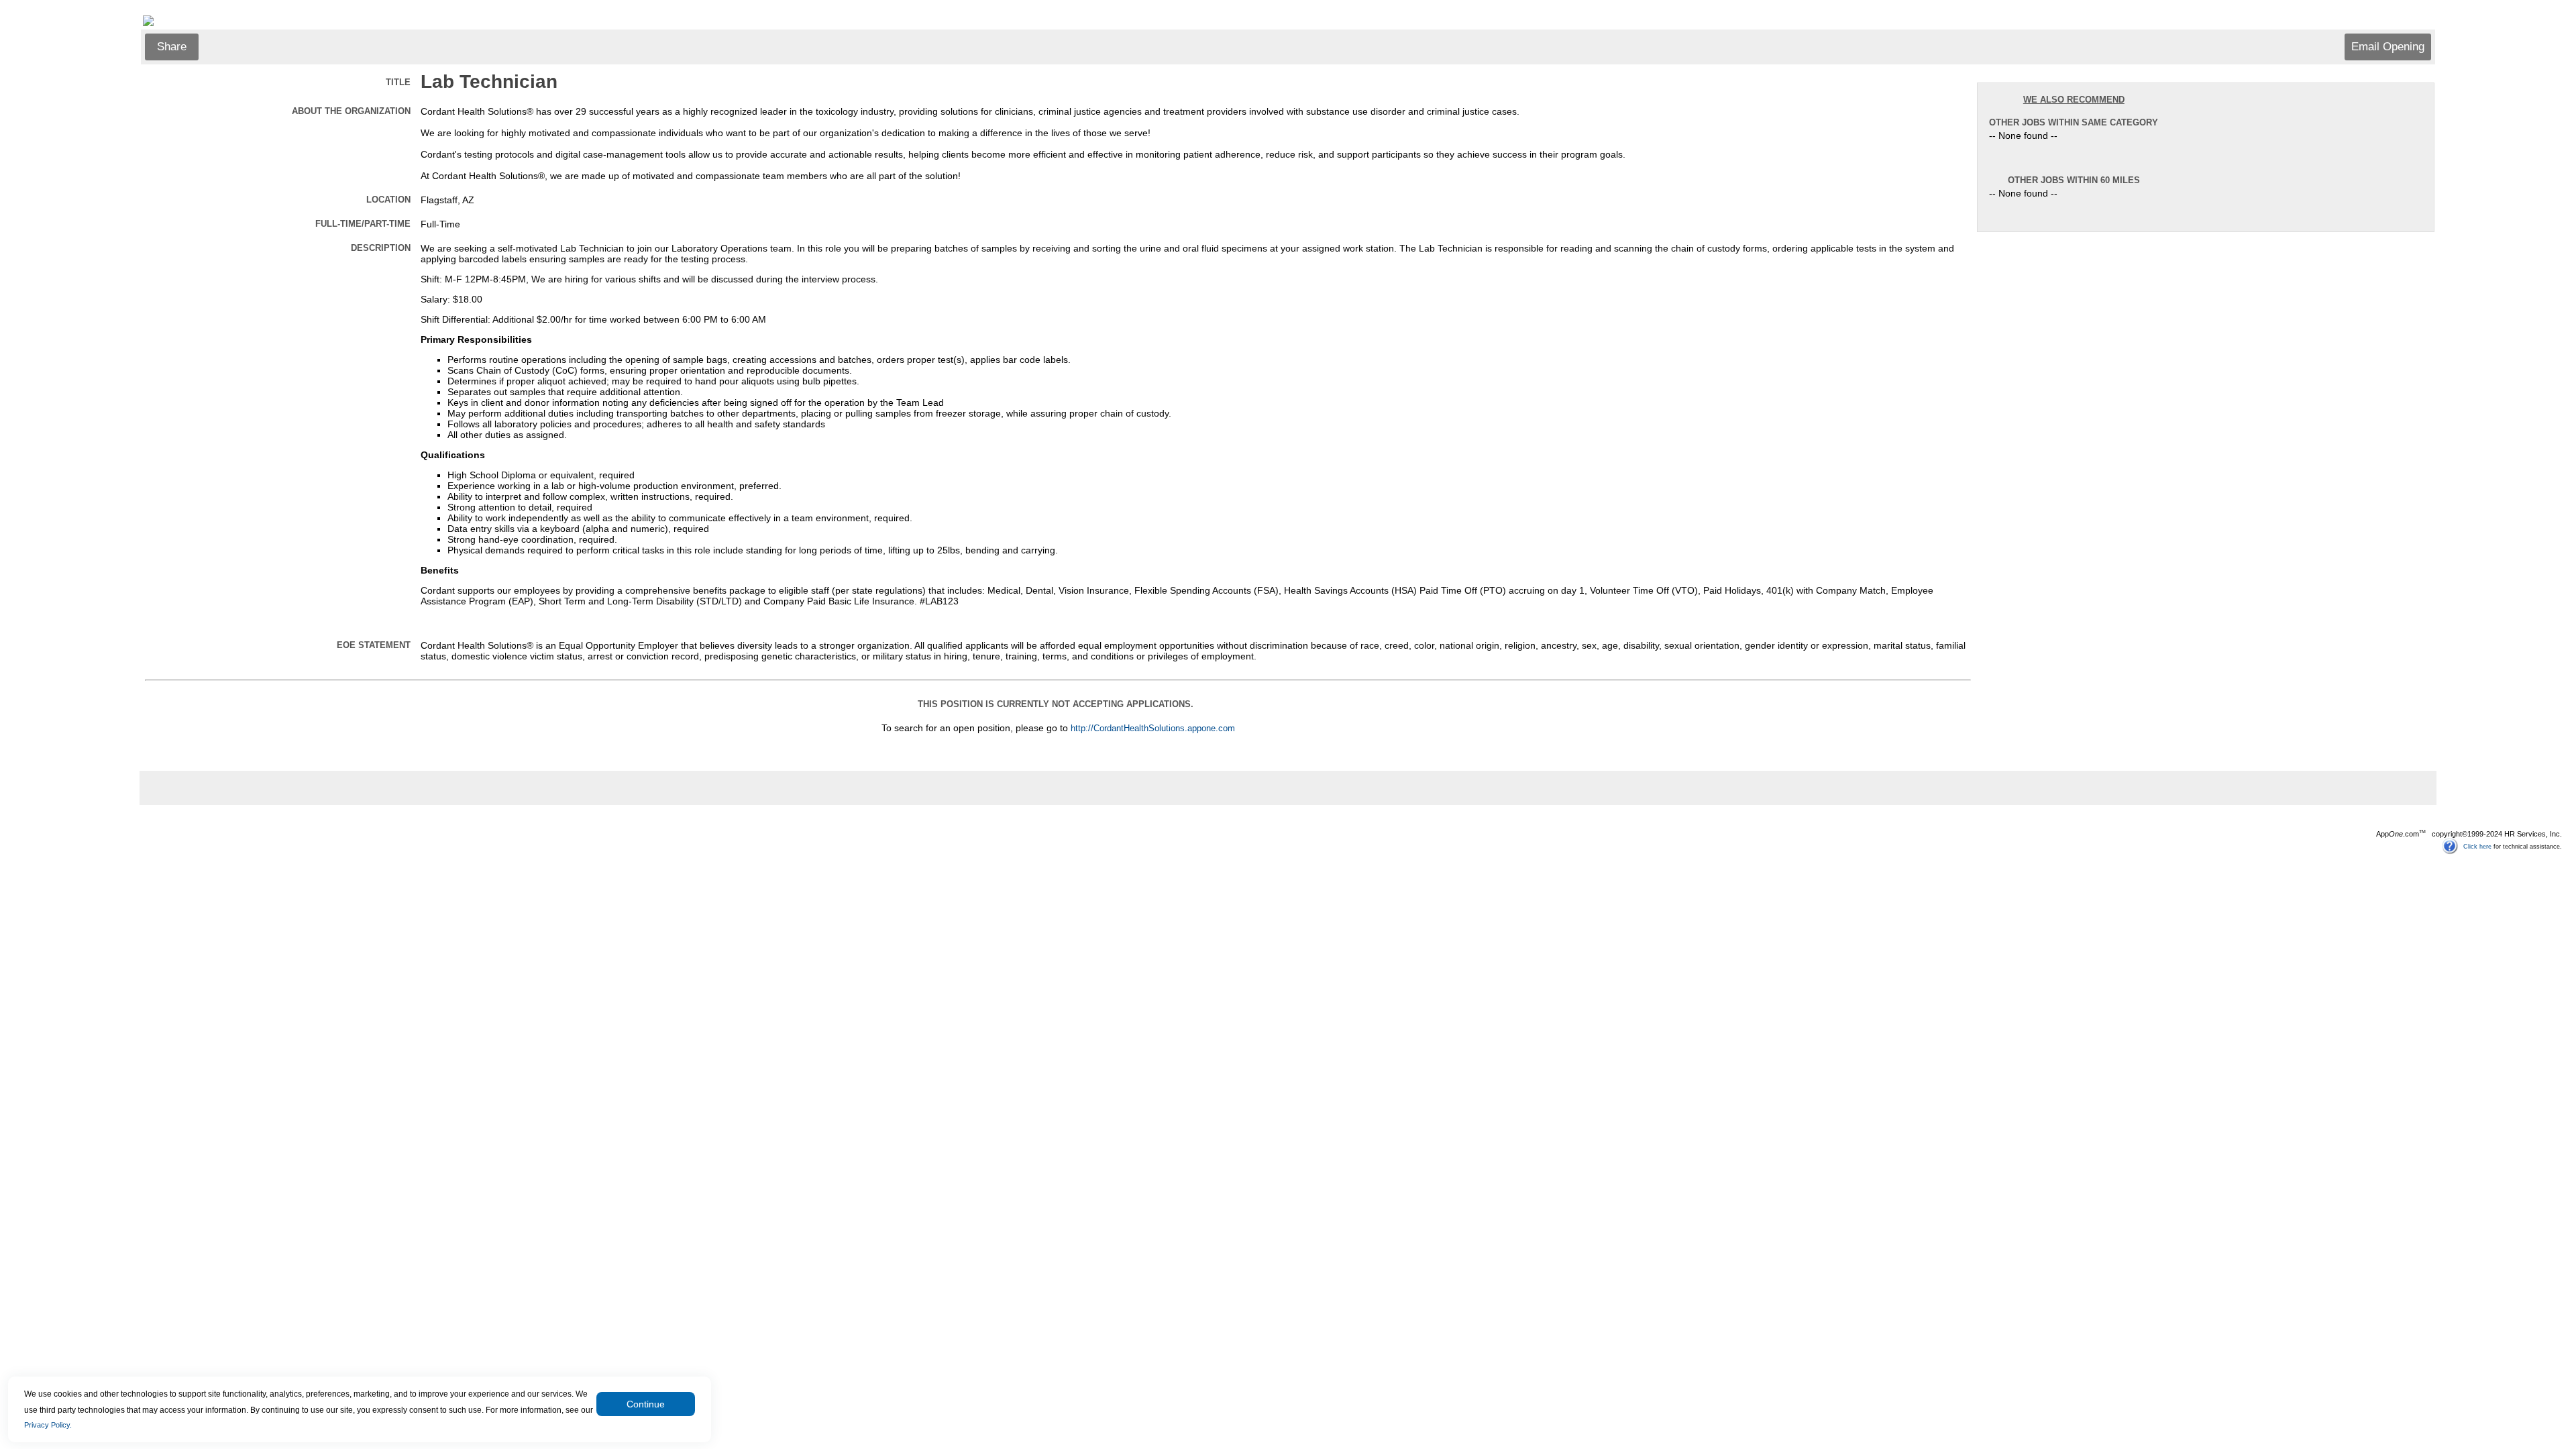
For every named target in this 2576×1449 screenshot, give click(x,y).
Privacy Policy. (48, 1425)
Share (172, 47)
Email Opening (2388, 47)
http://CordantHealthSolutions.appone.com (1153, 729)
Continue (646, 1404)
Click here (2477, 846)
